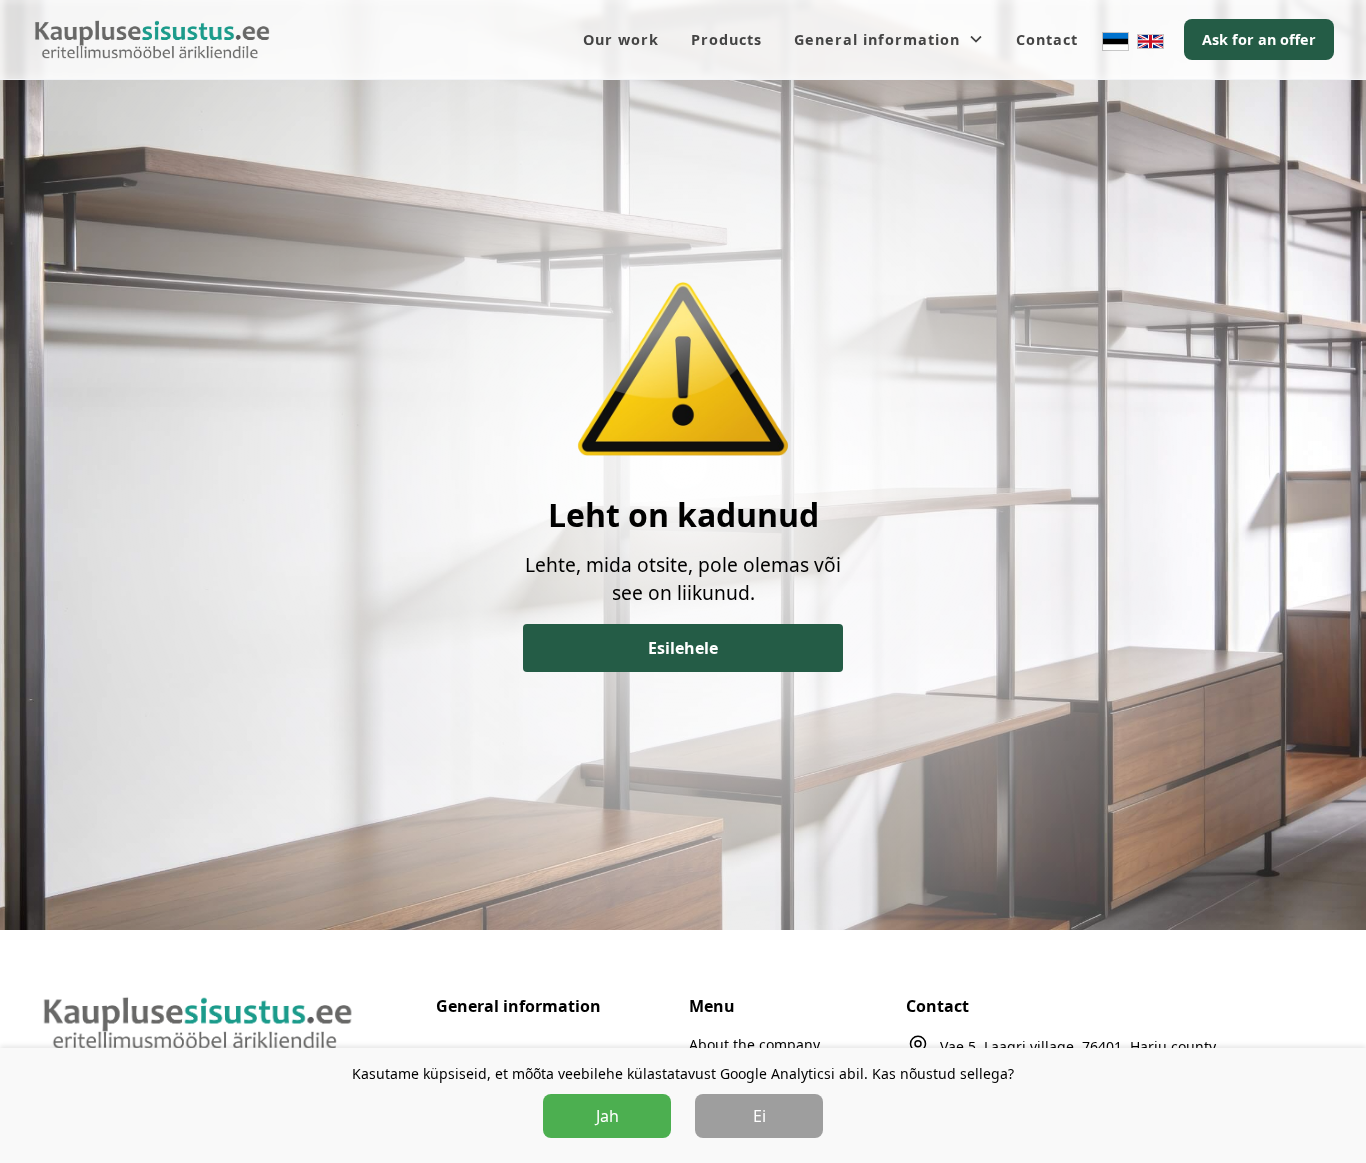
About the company (754, 1044)
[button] (889, 40)
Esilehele (683, 648)
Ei (759, 1116)
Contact (1047, 39)
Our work (621, 39)
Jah (607, 1116)
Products (726, 39)
